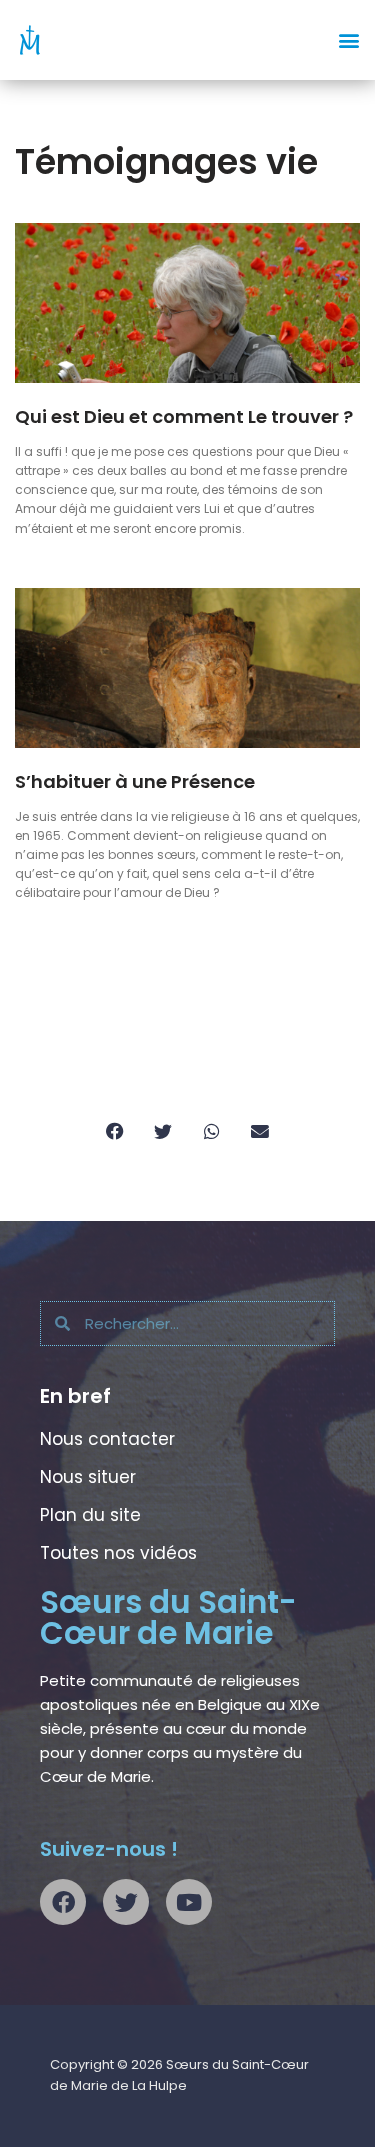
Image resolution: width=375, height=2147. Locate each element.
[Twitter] (126, 1902)
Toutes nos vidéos (118, 1553)
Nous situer (88, 1477)
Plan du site (90, 1515)
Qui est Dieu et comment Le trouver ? (184, 416)
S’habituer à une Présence (135, 781)
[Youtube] (189, 1902)
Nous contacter (107, 1439)
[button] (348, 40)
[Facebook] (63, 1902)
